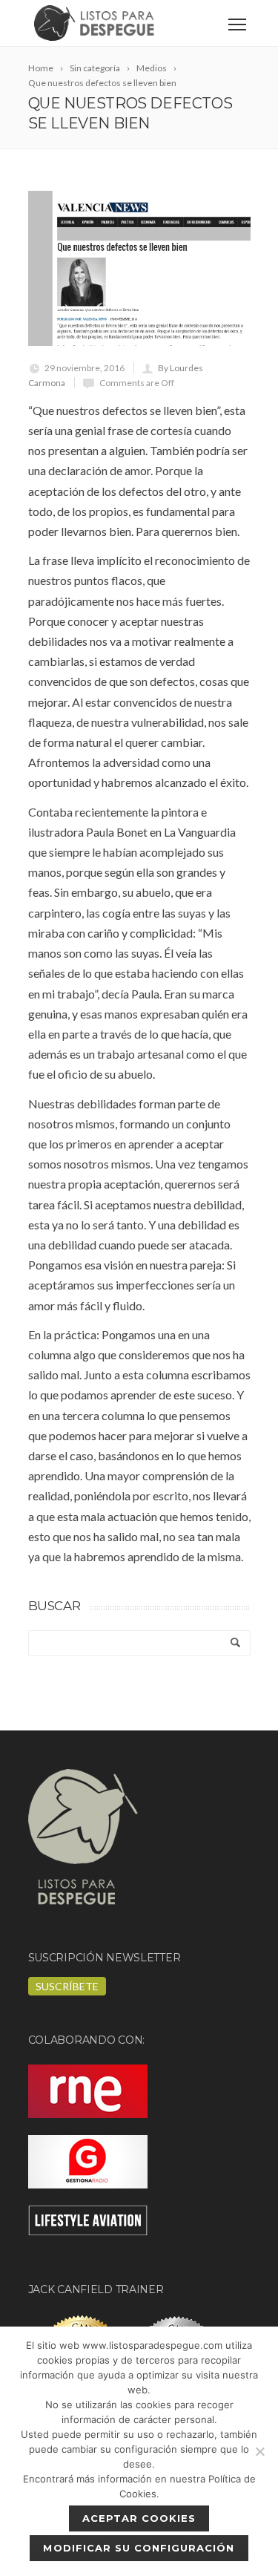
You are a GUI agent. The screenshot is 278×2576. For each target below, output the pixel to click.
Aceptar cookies (139, 2518)
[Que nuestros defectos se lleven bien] (139, 268)
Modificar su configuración (139, 2548)
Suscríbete (67, 1986)
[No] (259, 2451)
